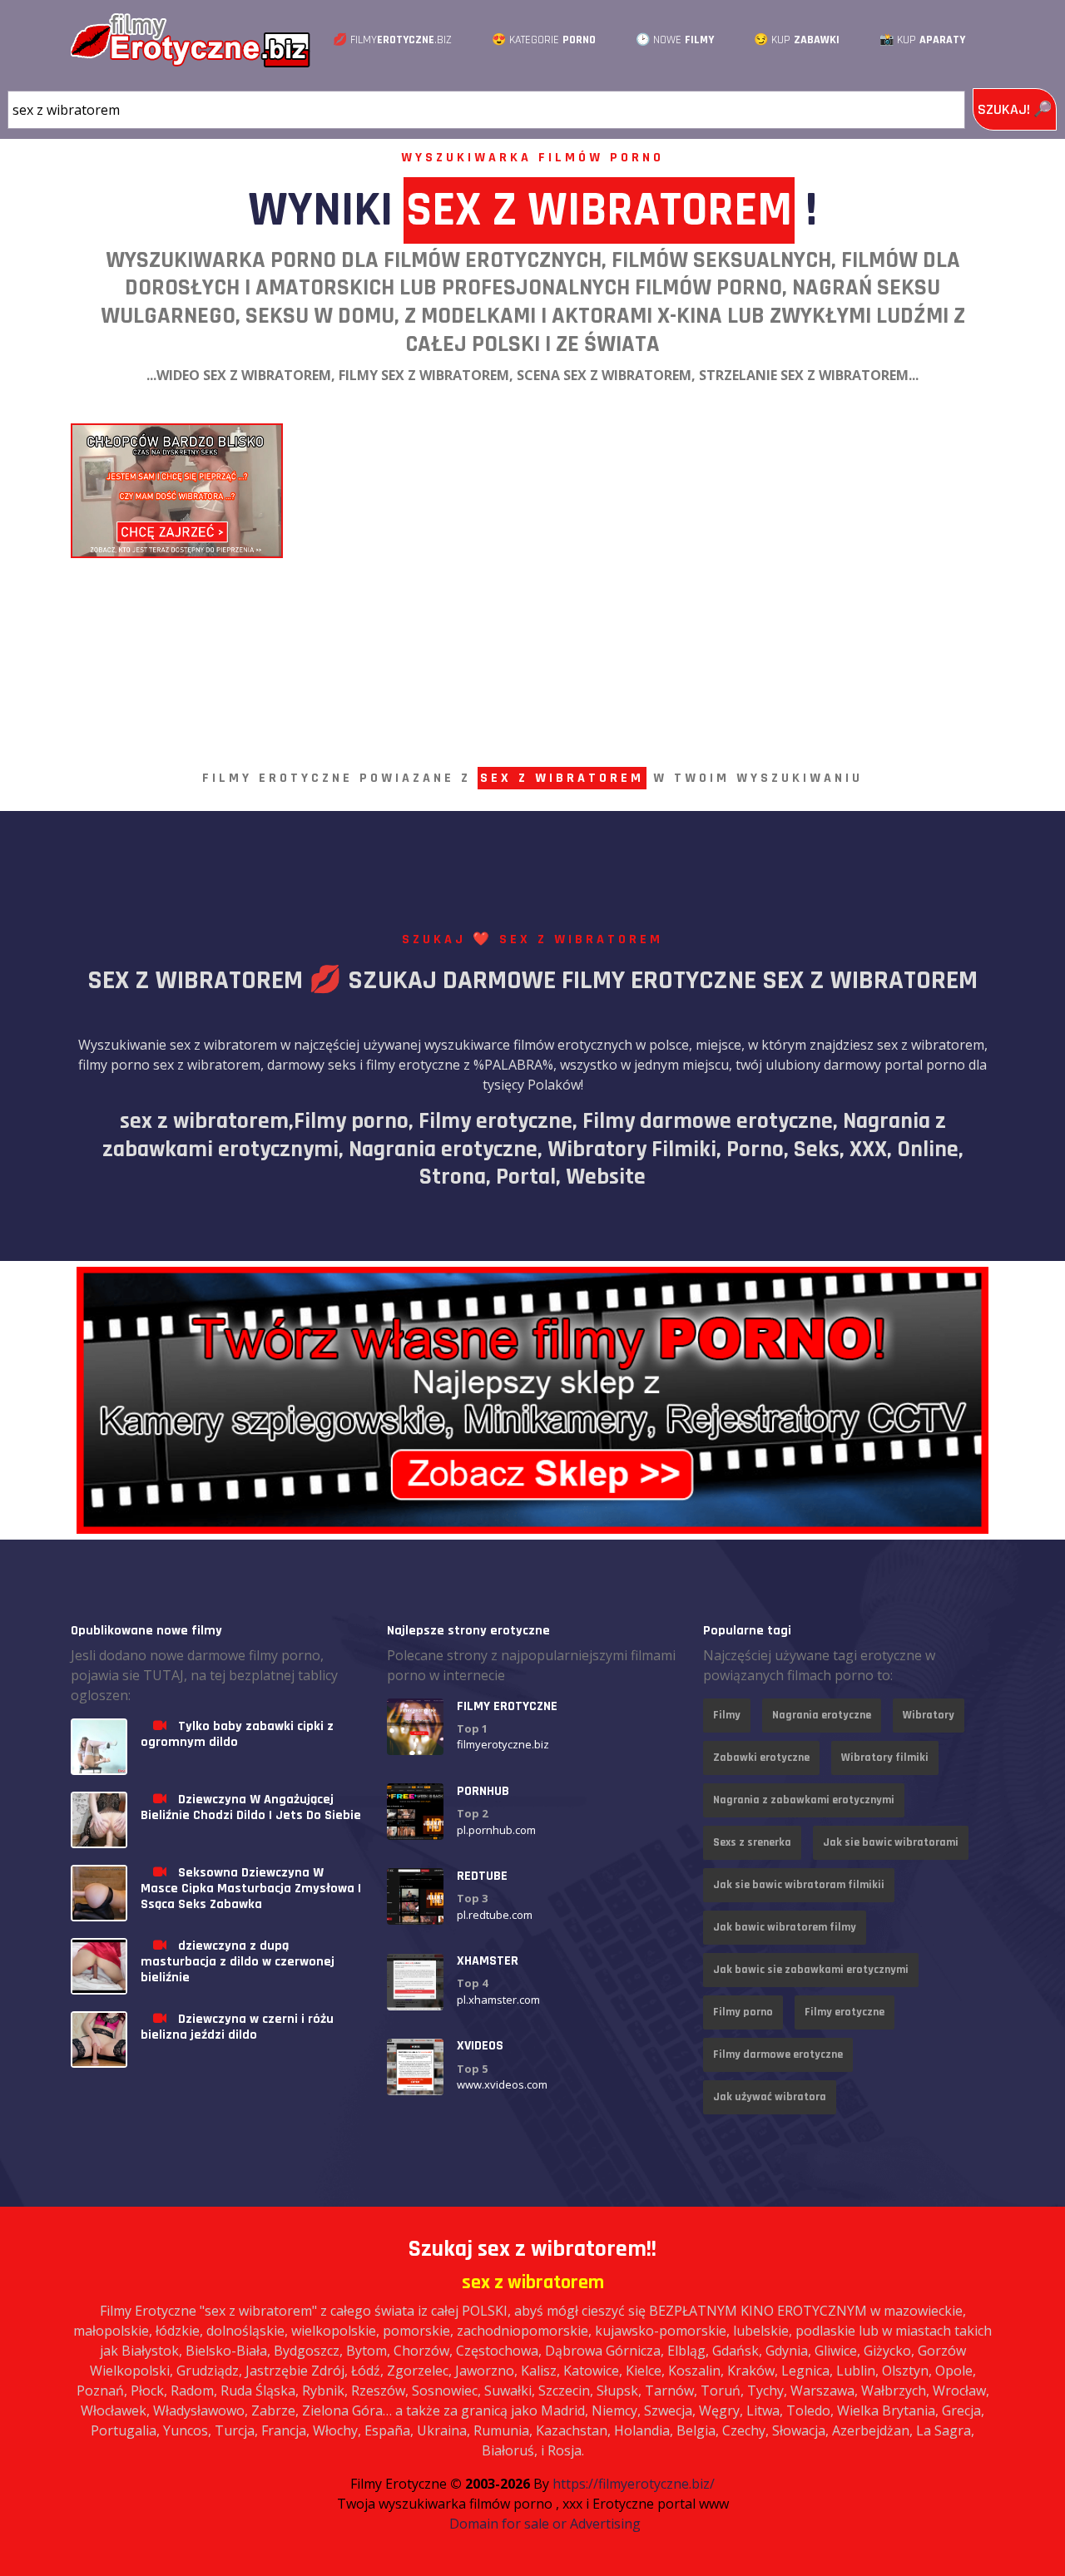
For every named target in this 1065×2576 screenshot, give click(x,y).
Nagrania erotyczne (822, 1715)
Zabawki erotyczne (761, 1758)
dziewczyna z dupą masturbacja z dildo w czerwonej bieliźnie (238, 1962)
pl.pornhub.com (496, 1830)
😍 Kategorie (544, 40)
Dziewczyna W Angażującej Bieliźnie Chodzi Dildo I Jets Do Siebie (251, 1807)
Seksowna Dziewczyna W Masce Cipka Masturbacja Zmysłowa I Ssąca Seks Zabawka (251, 1889)
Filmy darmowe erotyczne (778, 2054)
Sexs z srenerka (752, 1842)
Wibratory (929, 1715)
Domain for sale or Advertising (545, 2524)
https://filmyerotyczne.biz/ (634, 2484)
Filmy (727, 1715)
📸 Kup (922, 40)
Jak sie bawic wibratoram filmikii (799, 1885)
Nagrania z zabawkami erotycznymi (804, 1800)
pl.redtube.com (495, 1915)
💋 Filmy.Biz (392, 40)
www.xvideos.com (502, 2085)
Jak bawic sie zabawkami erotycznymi (811, 1970)
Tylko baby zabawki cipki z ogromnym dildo (237, 1734)
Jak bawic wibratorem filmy (785, 1927)
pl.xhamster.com (498, 2000)
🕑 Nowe (675, 40)
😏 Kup (797, 40)
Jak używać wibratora (770, 2097)
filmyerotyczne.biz (503, 1745)
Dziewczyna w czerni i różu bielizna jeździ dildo (237, 2027)
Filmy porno (743, 2012)
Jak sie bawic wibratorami (891, 1842)
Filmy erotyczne (845, 2012)
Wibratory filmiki (885, 1758)
